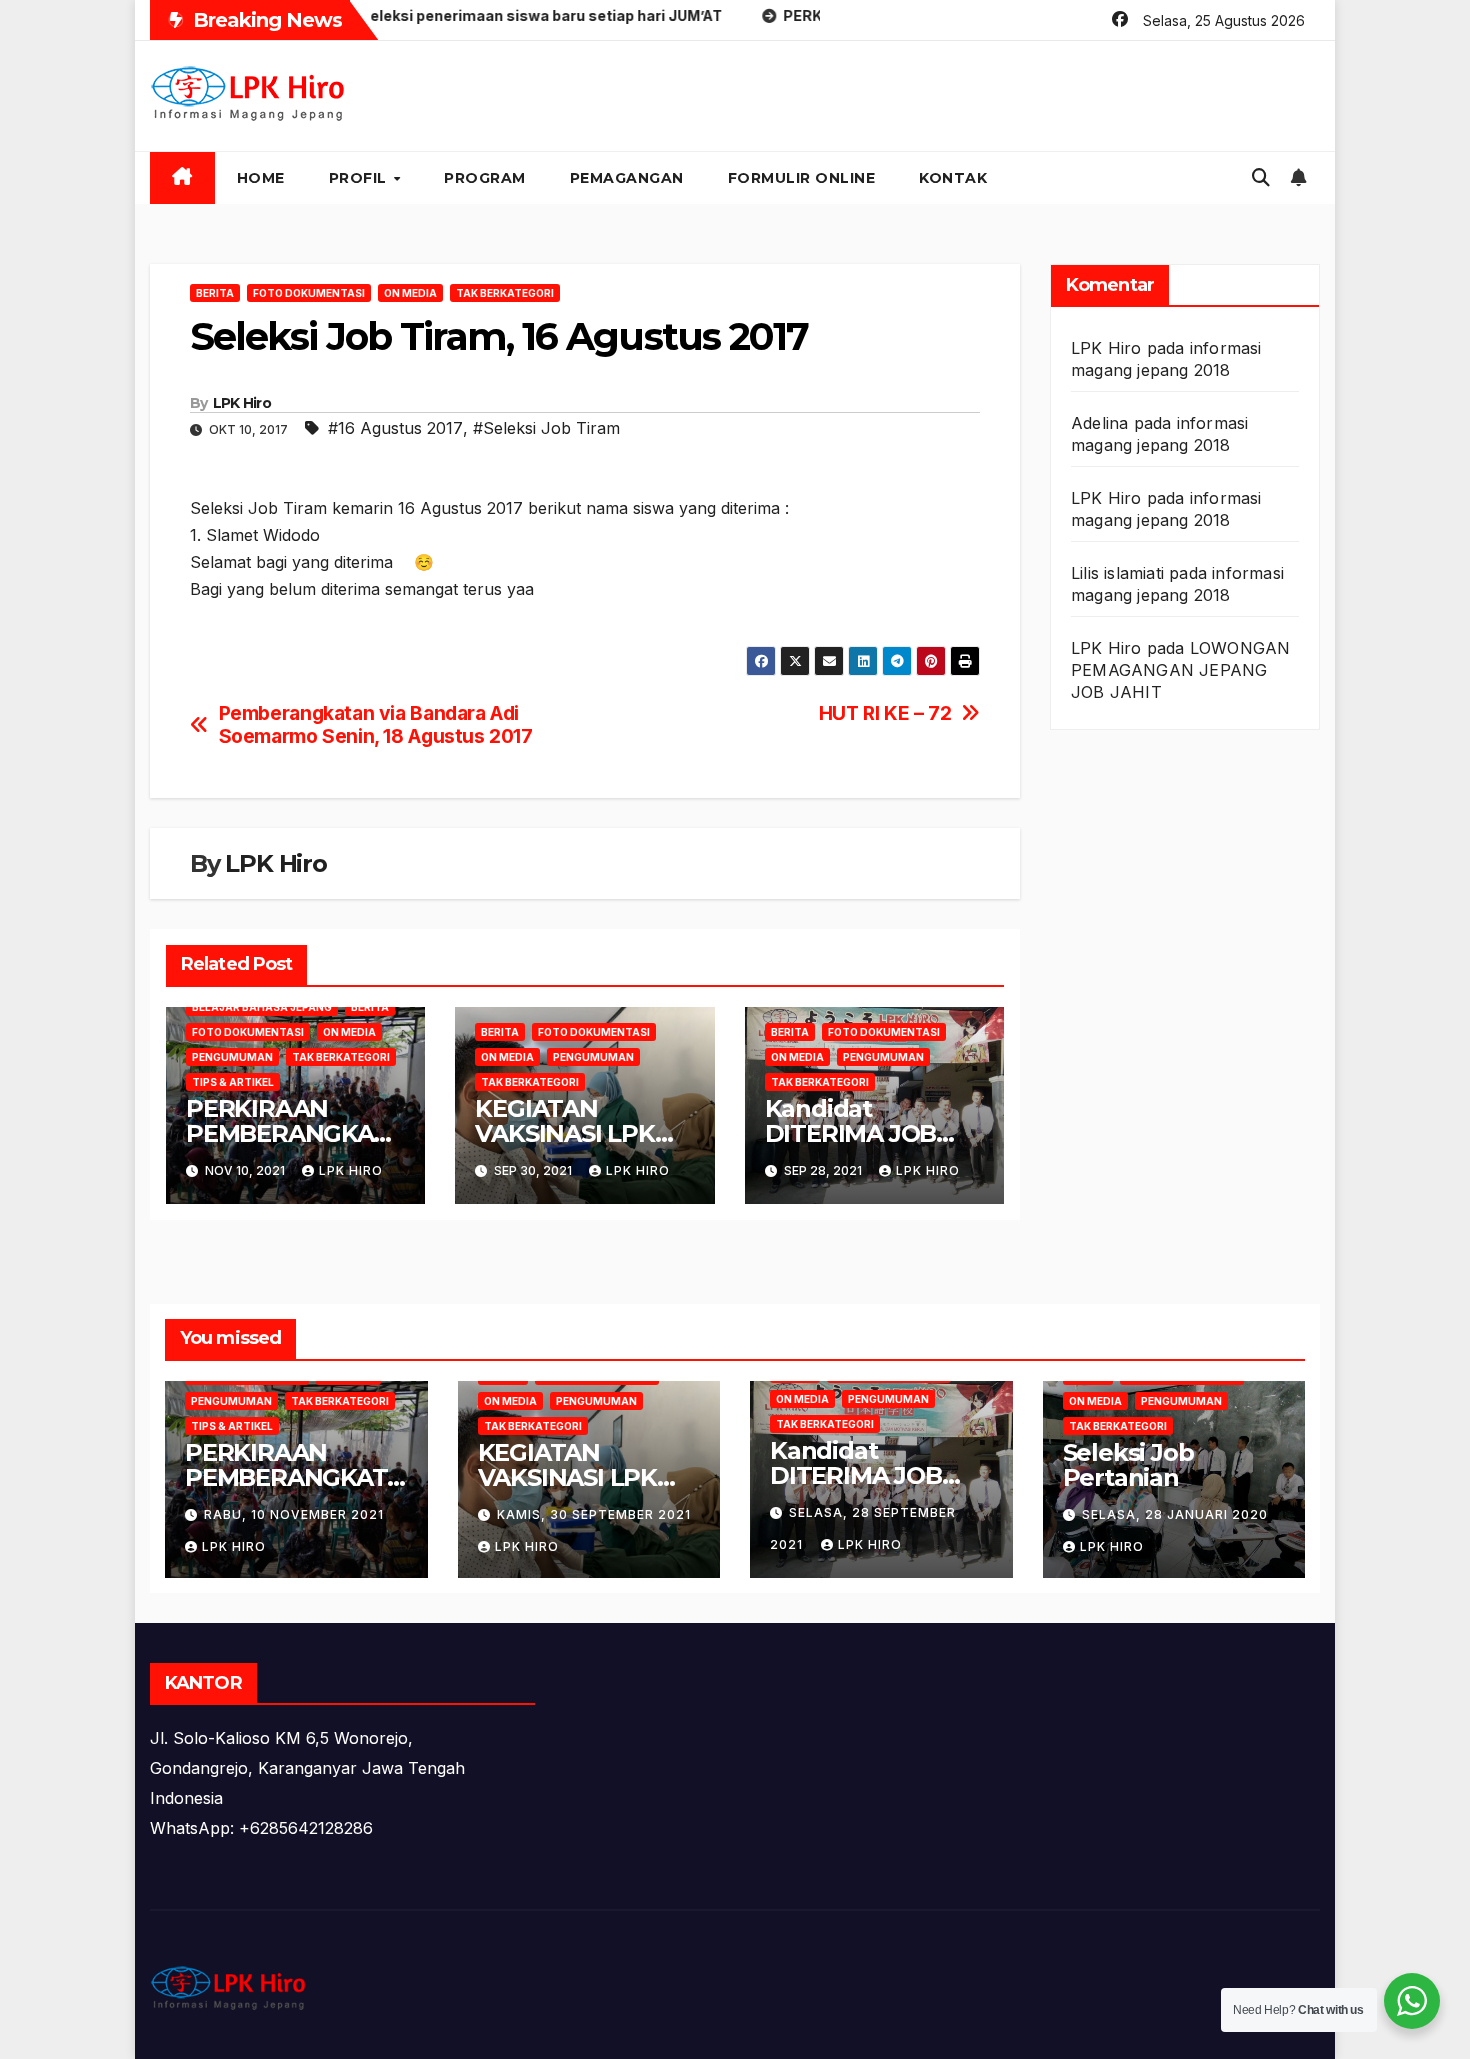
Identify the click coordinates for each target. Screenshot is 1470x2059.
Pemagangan (627, 178)
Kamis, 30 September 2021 (594, 1514)
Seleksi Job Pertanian (1128, 1465)
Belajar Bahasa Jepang (262, 1007)
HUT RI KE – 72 (885, 713)
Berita (215, 293)
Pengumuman (232, 1057)
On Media (410, 293)
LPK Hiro (242, 403)
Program (485, 178)
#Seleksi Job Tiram (546, 428)
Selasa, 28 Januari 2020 (1175, 1514)
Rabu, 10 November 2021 (294, 1514)
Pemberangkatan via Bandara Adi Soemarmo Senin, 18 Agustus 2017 (376, 725)
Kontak (953, 178)
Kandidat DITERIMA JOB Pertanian (851, 1133)
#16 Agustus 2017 (395, 428)
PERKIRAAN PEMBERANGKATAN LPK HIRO (295, 1133)
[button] (1261, 177)
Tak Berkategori (505, 293)
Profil (360, 178)
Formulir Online (802, 178)
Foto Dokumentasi (309, 293)
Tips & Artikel (233, 1082)
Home (261, 178)
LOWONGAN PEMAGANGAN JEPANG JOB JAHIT (1180, 670)
